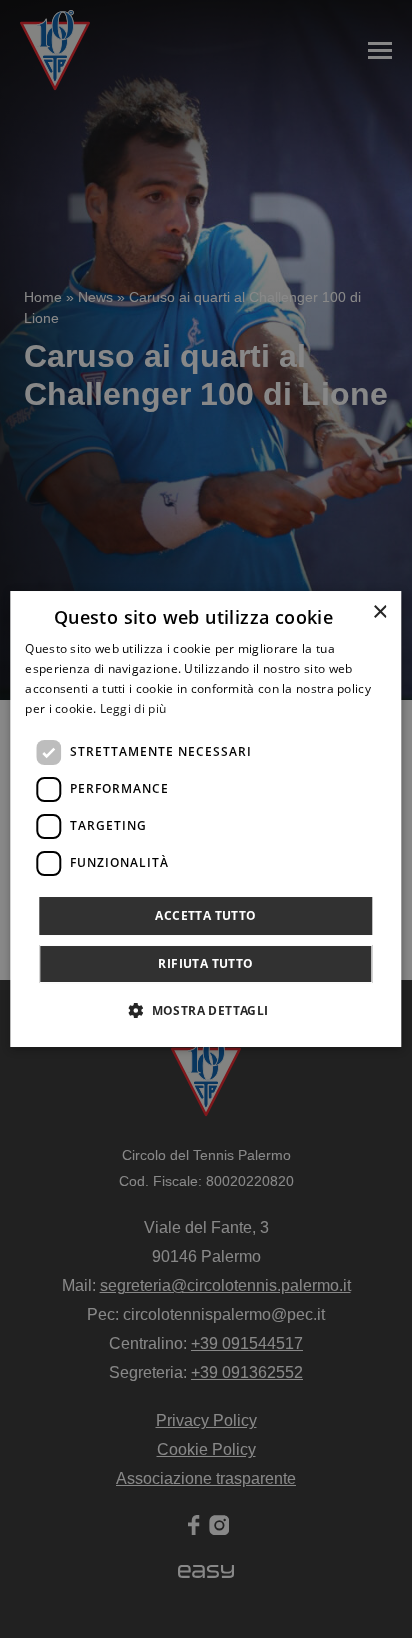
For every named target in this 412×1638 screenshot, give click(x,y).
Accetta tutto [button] (205, 915)
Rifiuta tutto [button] (205, 963)
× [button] (379, 612)
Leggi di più (133, 708)
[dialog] (205, 819)
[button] (205, 1010)
